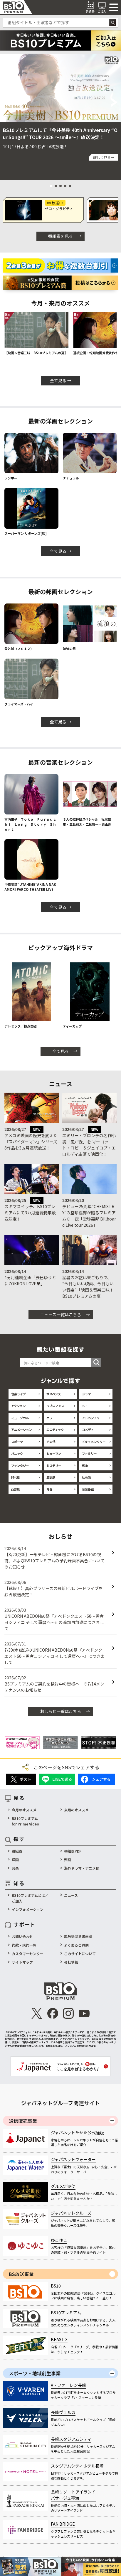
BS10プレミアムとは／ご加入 (30, 1898)
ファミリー (89, 1453)
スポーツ (17, 1442)
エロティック (55, 1430)
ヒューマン (54, 1453)
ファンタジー (20, 1466)
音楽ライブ (19, 1394)
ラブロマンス (55, 1406)
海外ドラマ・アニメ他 (82, 1868)
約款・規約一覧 (24, 1945)
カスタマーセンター (28, 1954)
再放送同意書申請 (78, 1936)
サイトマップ (22, 1962)
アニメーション (21, 1430)
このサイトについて (80, 1954)
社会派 (86, 1477)
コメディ (88, 1430)
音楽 (15, 1868)
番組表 (17, 1851)
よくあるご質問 (76, 1945)
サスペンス (54, 1394)
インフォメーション (28, 1909)
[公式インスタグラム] (68, 2013)
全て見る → (61, 380)
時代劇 (16, 1477)
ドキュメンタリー (94, 1442)
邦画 (68, 1860)
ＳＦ (85, 1406)
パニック (17, 1453)
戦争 (85, 1466)
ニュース (71, 1895)
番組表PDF (73, 1851)
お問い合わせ (22, 1936)
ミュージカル (20, 1418)
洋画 (15, 1860)
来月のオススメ (76, 1810)
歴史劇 (51, 1477)
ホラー (51, 1418)
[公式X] (37, 2013)
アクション (18, 1406)
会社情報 (71, 1962)
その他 (51, 1442)
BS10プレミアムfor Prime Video (25, 1821)
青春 (49, 1489)
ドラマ (86, 1394)
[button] (6, 102)
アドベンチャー (92, 1418)
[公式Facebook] (52, 2013)
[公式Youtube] (84, 2013)
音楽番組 (88, 1489)
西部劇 (16, 1489)
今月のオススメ (24, 1810)
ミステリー (54, 1466)
